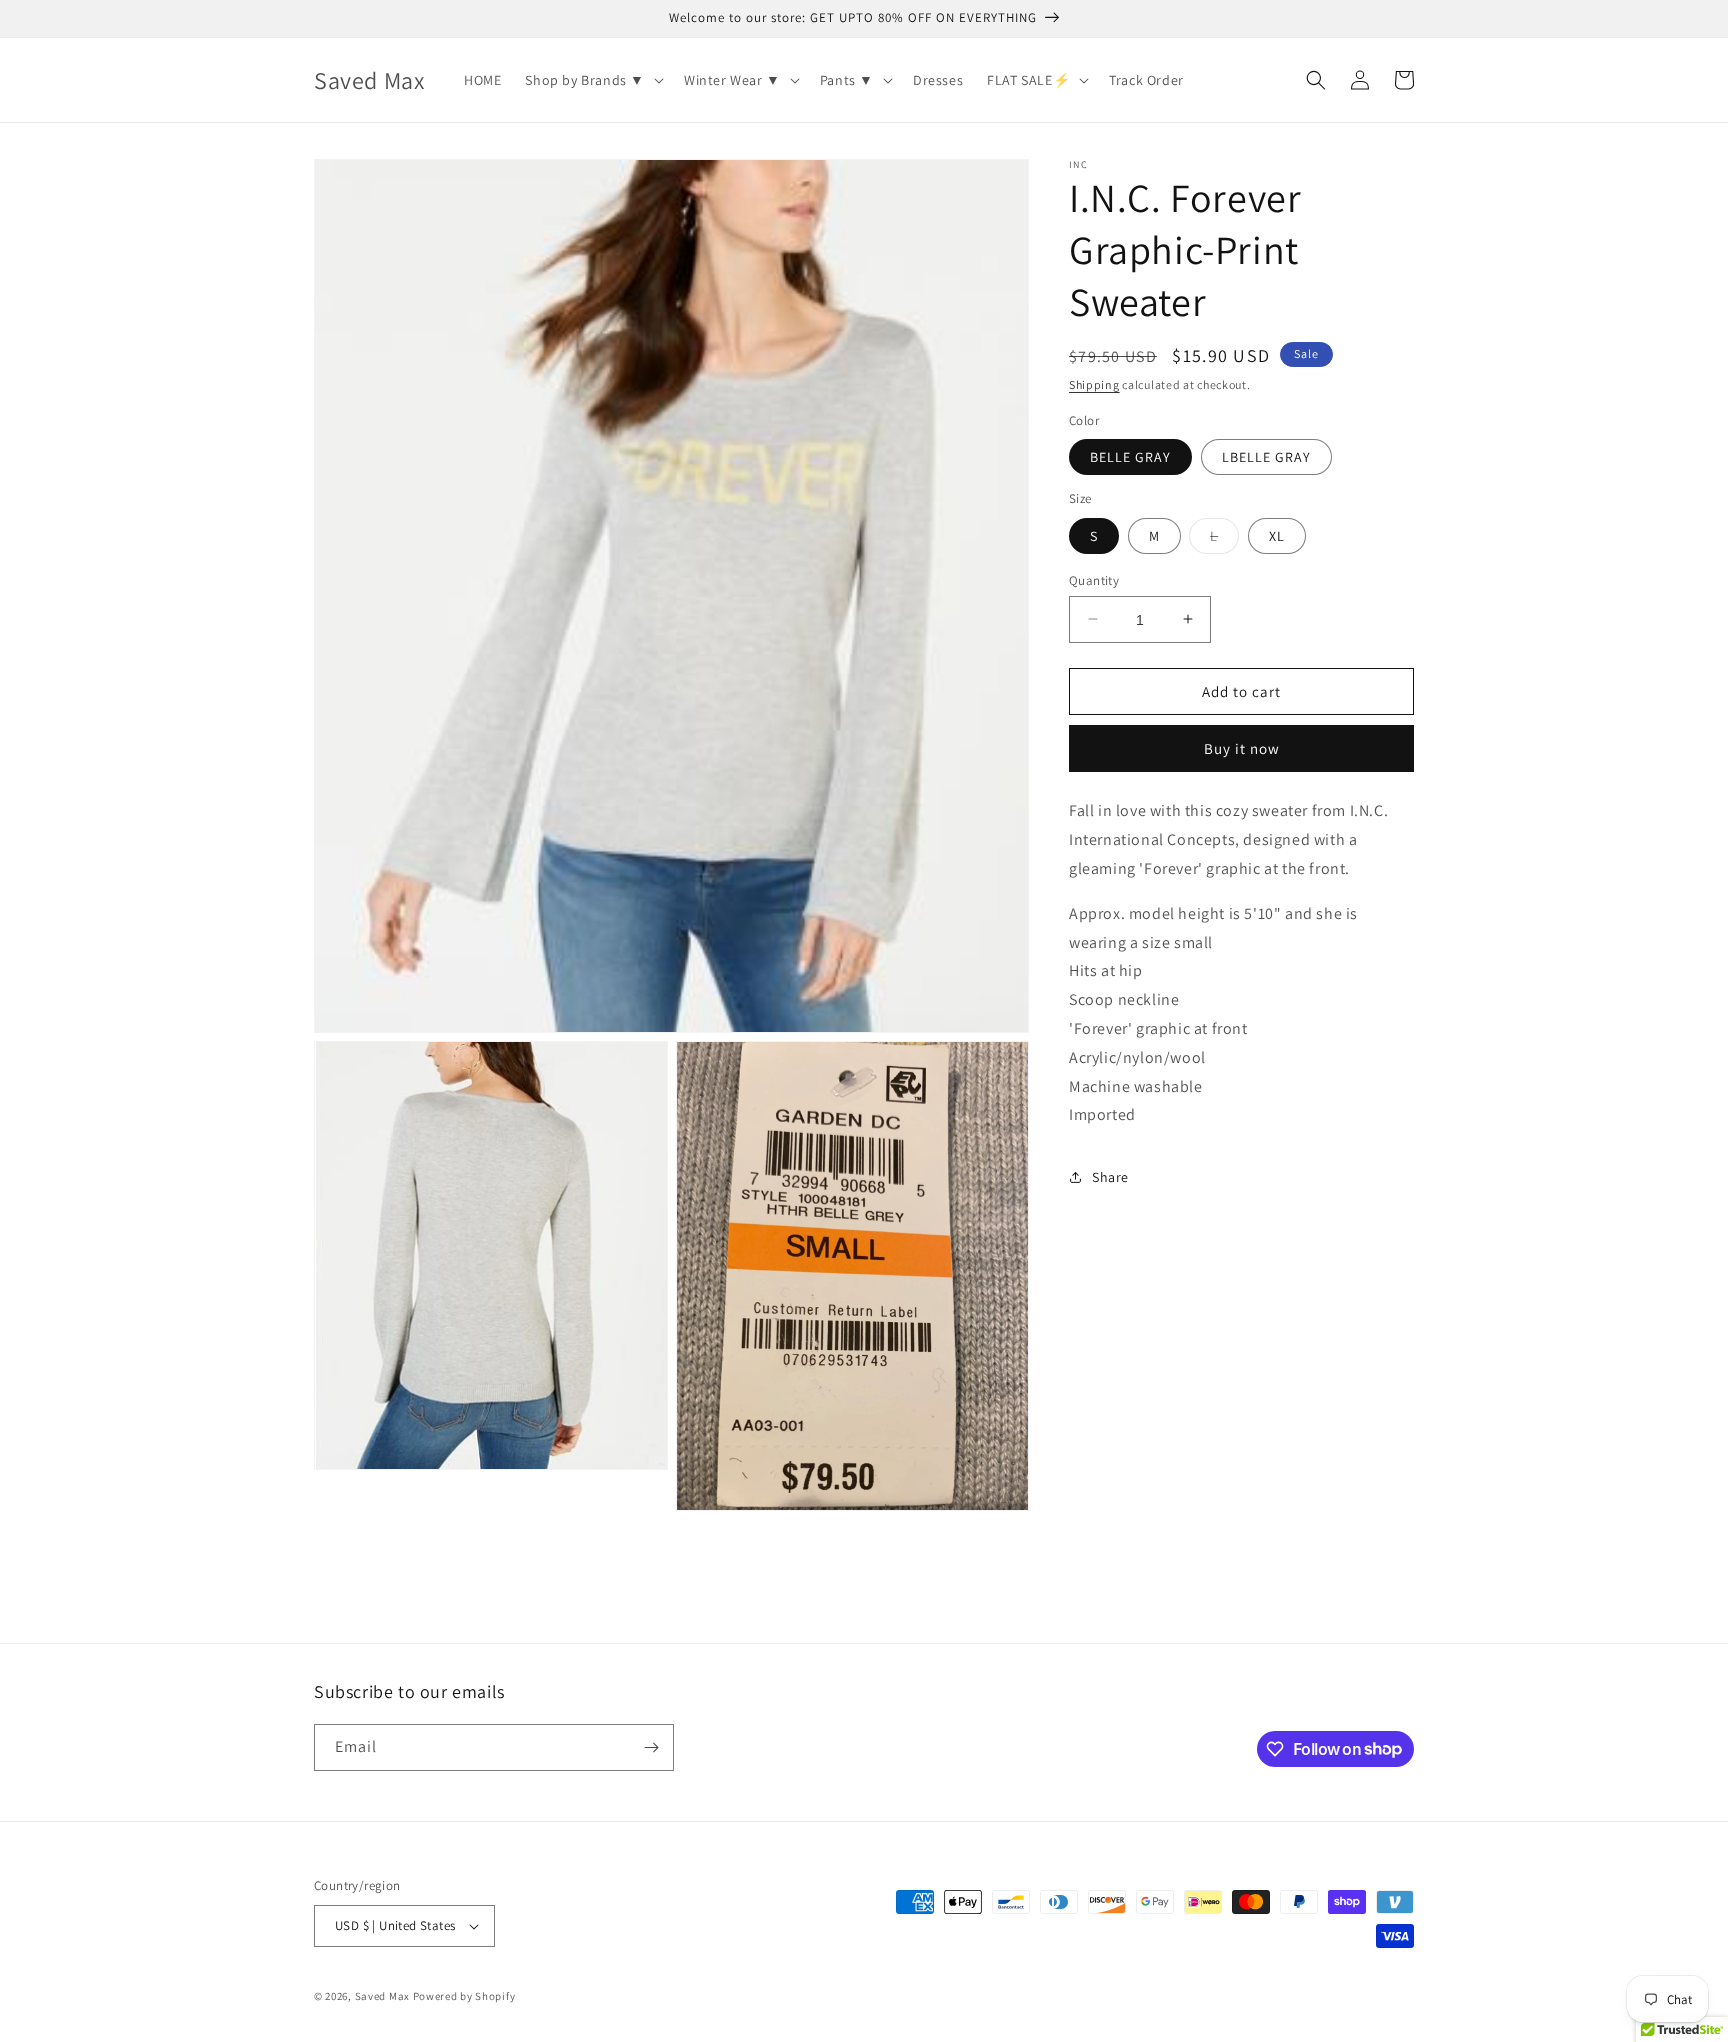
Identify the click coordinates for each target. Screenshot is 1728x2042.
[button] (592, 80)
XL (1277, 535)
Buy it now (1242, 748)
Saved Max (382, 1996)
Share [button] (1110, 1176)
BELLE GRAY (1130, 457)
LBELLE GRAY (1266, 457)
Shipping (1094, 384)
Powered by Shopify (464, 1996)
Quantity (1094, 579)
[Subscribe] (651, 1747)
